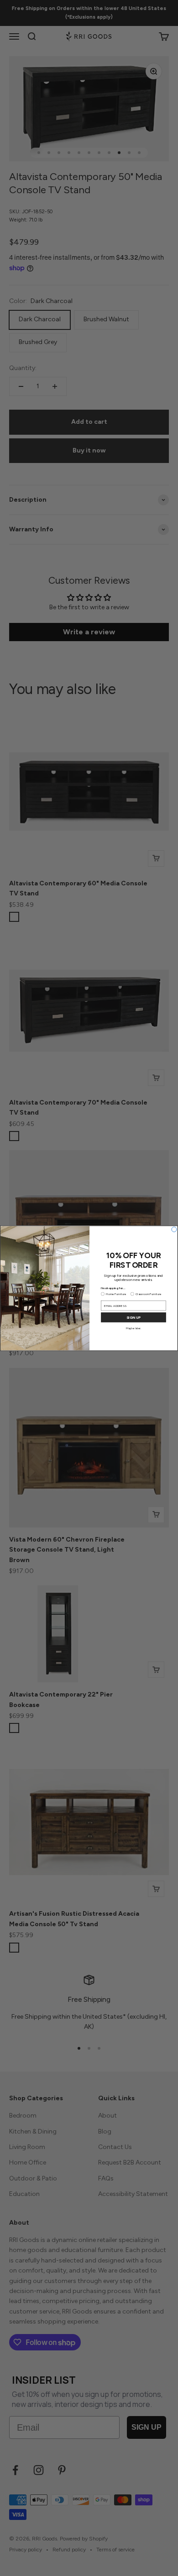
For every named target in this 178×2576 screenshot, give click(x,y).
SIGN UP (134, 1317)
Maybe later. (134, 1328)
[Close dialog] (174, 1229)
